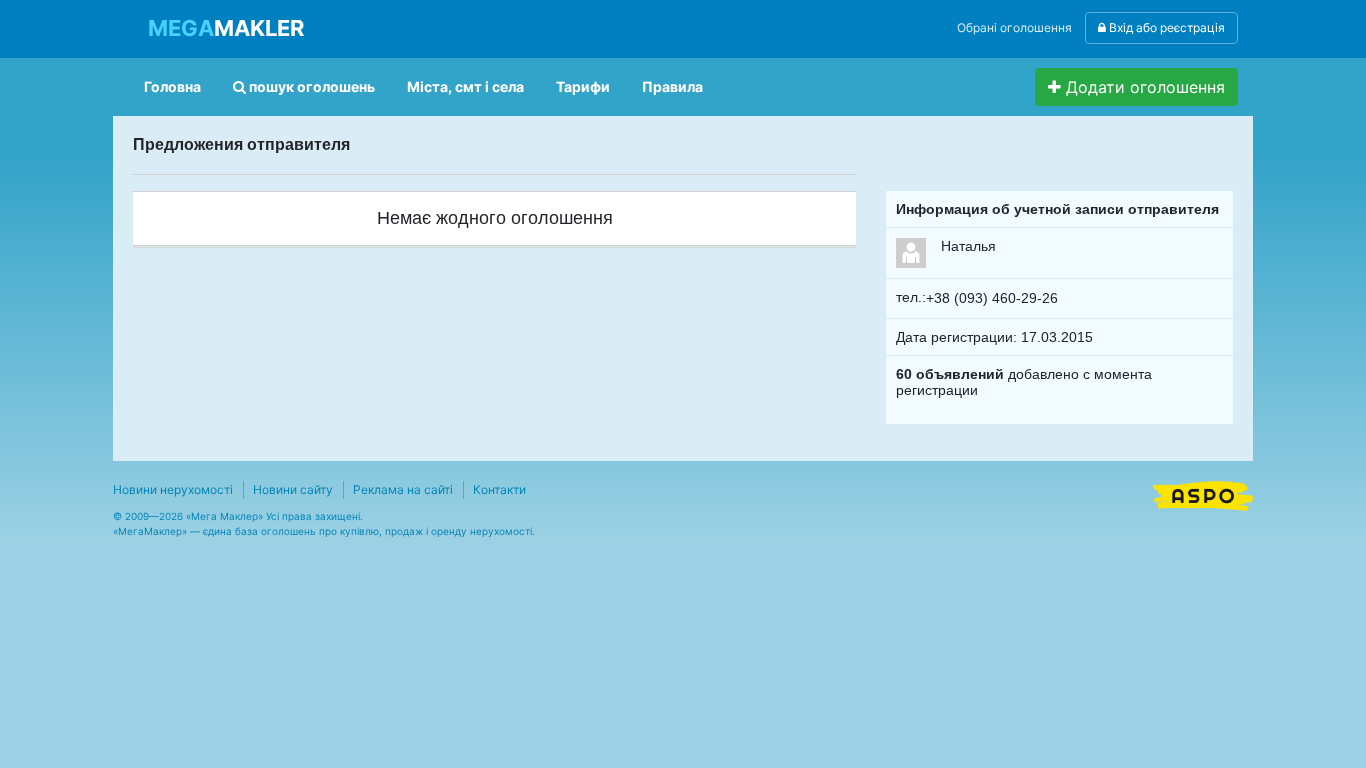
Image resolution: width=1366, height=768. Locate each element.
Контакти (499, 489)
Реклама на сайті (403, 489)
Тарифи (583, 86)
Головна (172, 86)
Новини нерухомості (173, 489)
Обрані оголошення (1014, 27)
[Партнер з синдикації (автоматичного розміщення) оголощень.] (1203, 494)
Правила (672, 86)
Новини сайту (293, 489)
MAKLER (226, 28)
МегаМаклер (150, 531)
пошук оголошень (310, 86)
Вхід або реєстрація (1165, 27)
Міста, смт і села (465, 86)
